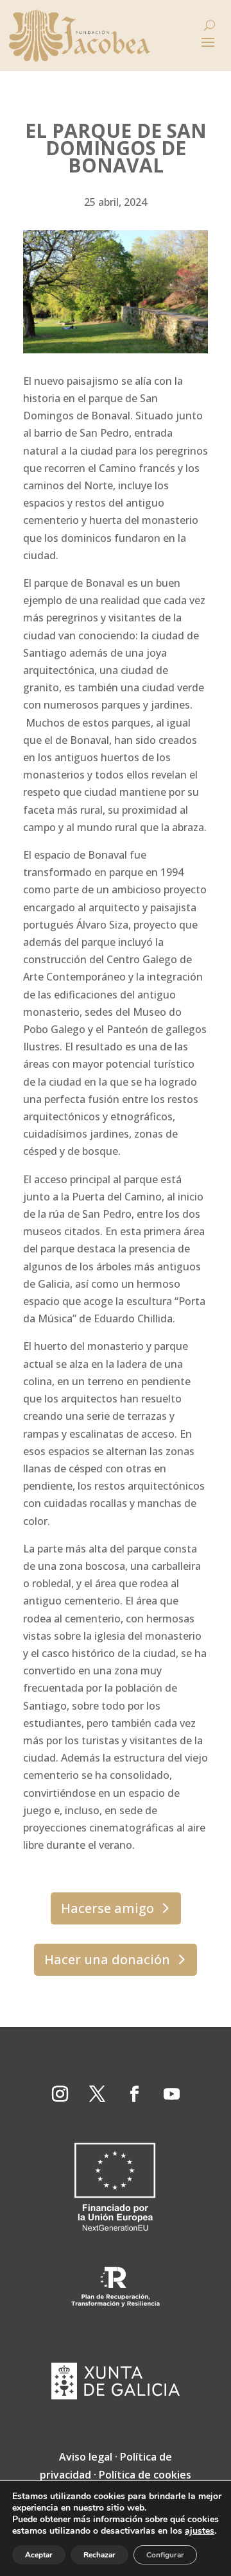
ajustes (200, 2531)
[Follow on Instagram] (60, 2094)
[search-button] (210, 25)
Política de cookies (145, 2475)
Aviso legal (86, 2457)
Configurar (165, 2555)
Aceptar (39, 2555)
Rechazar (99, 2555)
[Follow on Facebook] (134, 2094)
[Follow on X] (97, 2094)
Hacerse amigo (107, 1908)
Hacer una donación (107, 1959)
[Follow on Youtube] (171, 2094)
